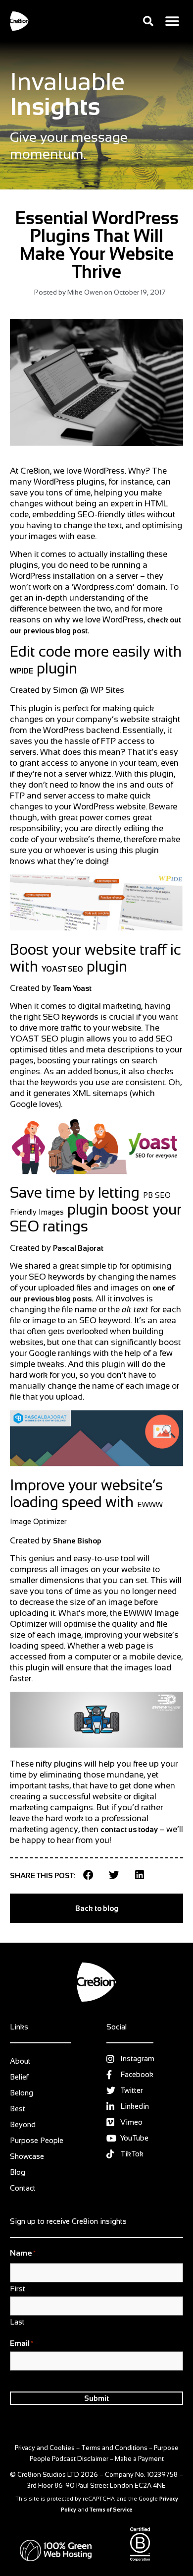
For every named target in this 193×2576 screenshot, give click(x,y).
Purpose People (37, 2140)
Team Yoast (72, 988)
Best (18, 2109)
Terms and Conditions (114, 2448)
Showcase (27, 2156)
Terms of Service (111, 2510)
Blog (18, 2172)
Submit (96, 2398)
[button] (148, 21)
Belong (22, 2093)
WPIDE (22, 671)
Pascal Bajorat (78, 1248)
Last (17, 2322)
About (20, 2061)
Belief (19, 2077)
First (18, 2288)
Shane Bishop (77, 1541)
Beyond (23, 2124)
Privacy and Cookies (45, 2448)
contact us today (130, 1829)
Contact (23, 2188)
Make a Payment (139, 2459)
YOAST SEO (62, 969)
